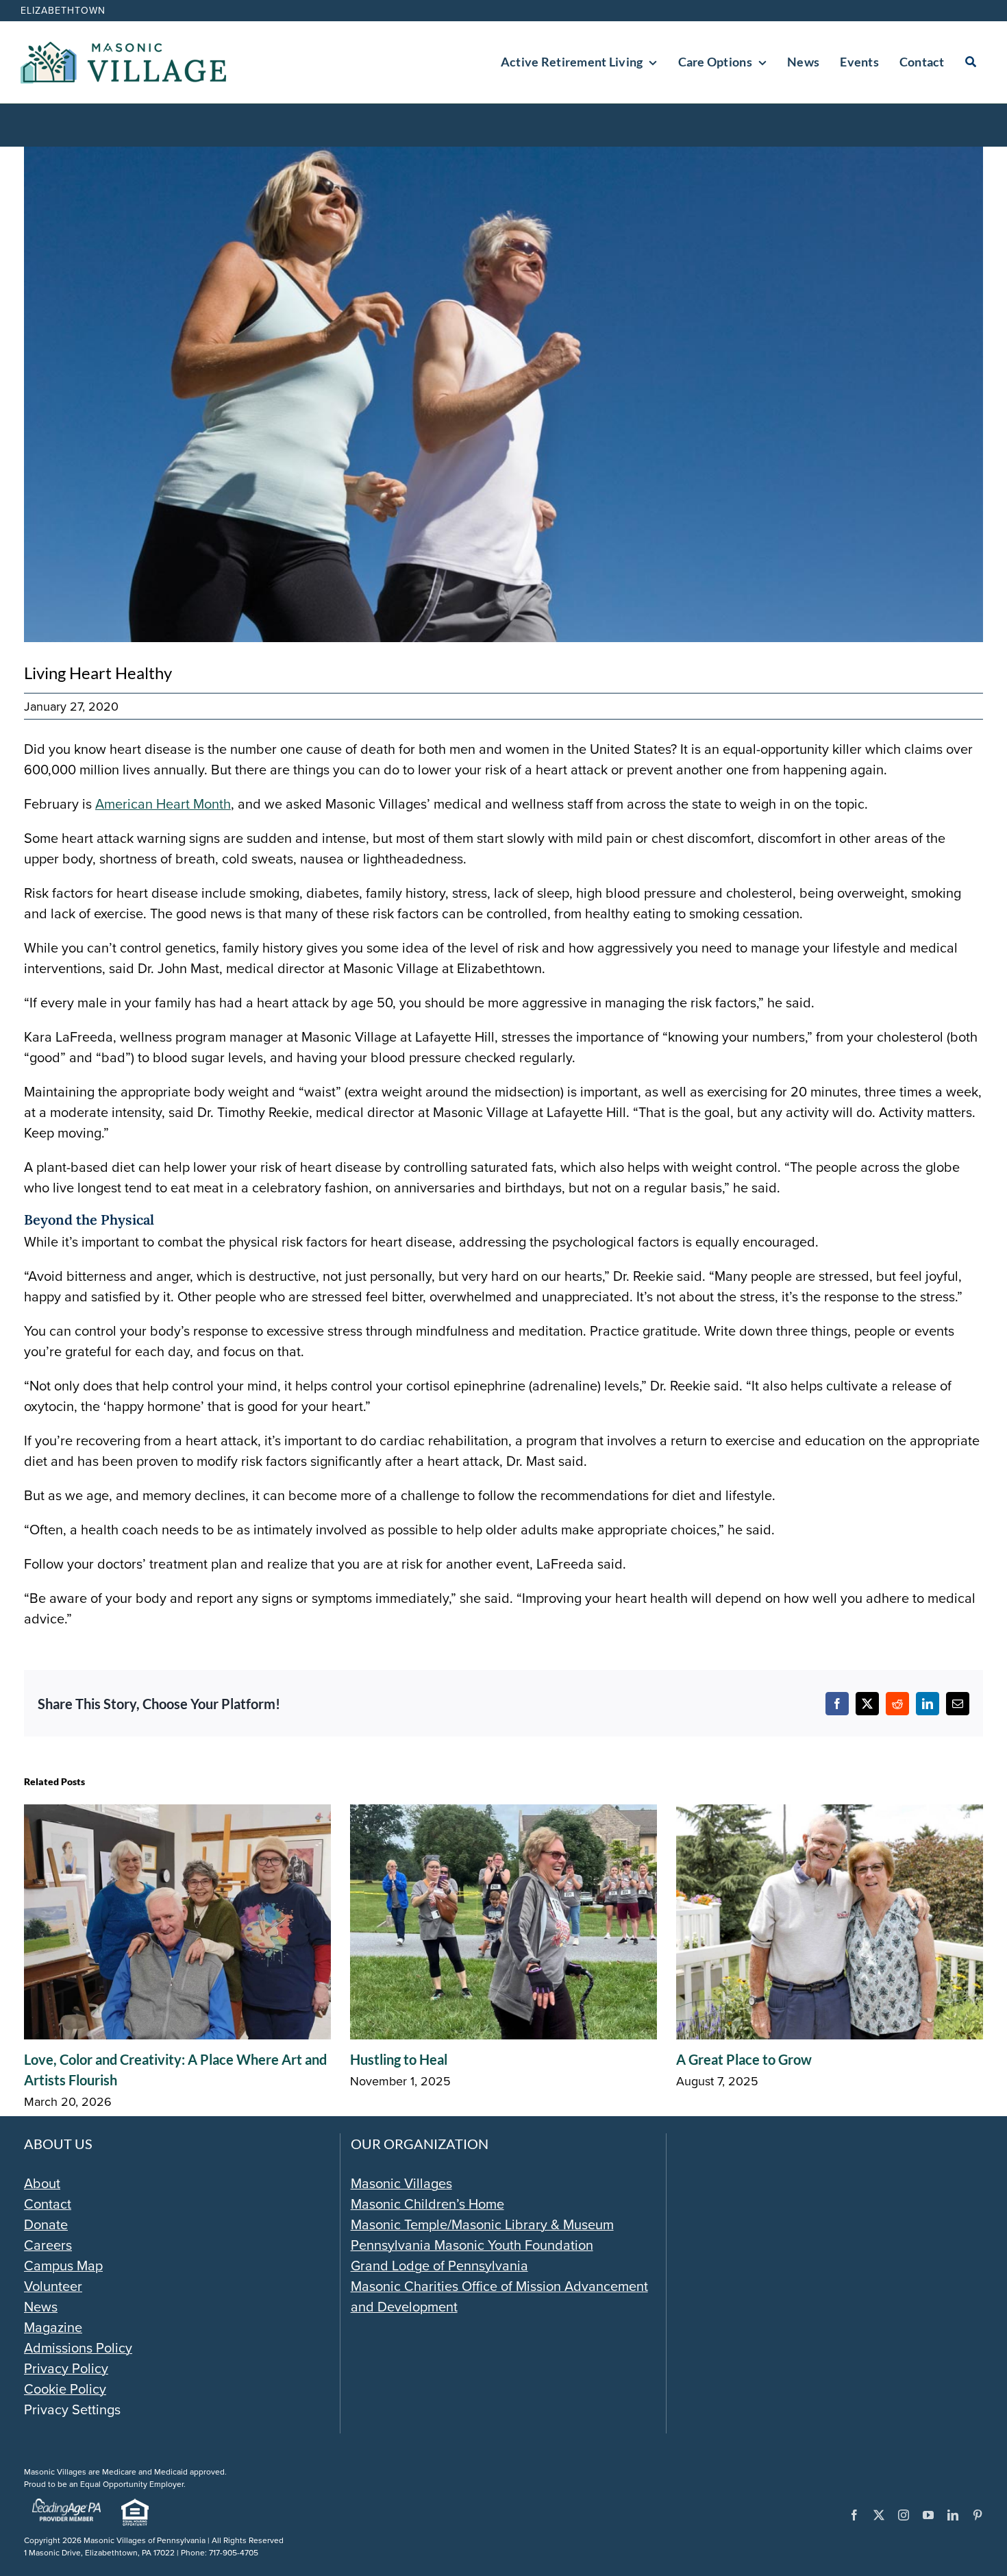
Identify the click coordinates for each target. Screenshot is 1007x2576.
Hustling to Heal (399, 2059)
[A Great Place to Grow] (830, 1814)
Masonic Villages (401, 2183)
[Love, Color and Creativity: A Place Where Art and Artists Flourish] (177, 1814)
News (41, 2306)
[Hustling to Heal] (503, 1814)
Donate (46, 2224)
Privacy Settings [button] (72, 2409)
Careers (48, 2245)
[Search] (971, 62)
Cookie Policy (65, 2389)
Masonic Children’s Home (427, 2204)
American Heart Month (163, 804)
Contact (48, 2204)
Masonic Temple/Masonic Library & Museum (482, 2224)
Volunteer (53, 2286)
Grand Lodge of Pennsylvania (439, 2265)
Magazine (53, 2327)
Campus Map (63, 2265)
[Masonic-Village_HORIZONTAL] (123, 48)
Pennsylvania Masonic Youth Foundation (472, 2245)
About (42, 2183)
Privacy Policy (66, 2368)
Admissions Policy (78, 2347)
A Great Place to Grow (744, 2059)
